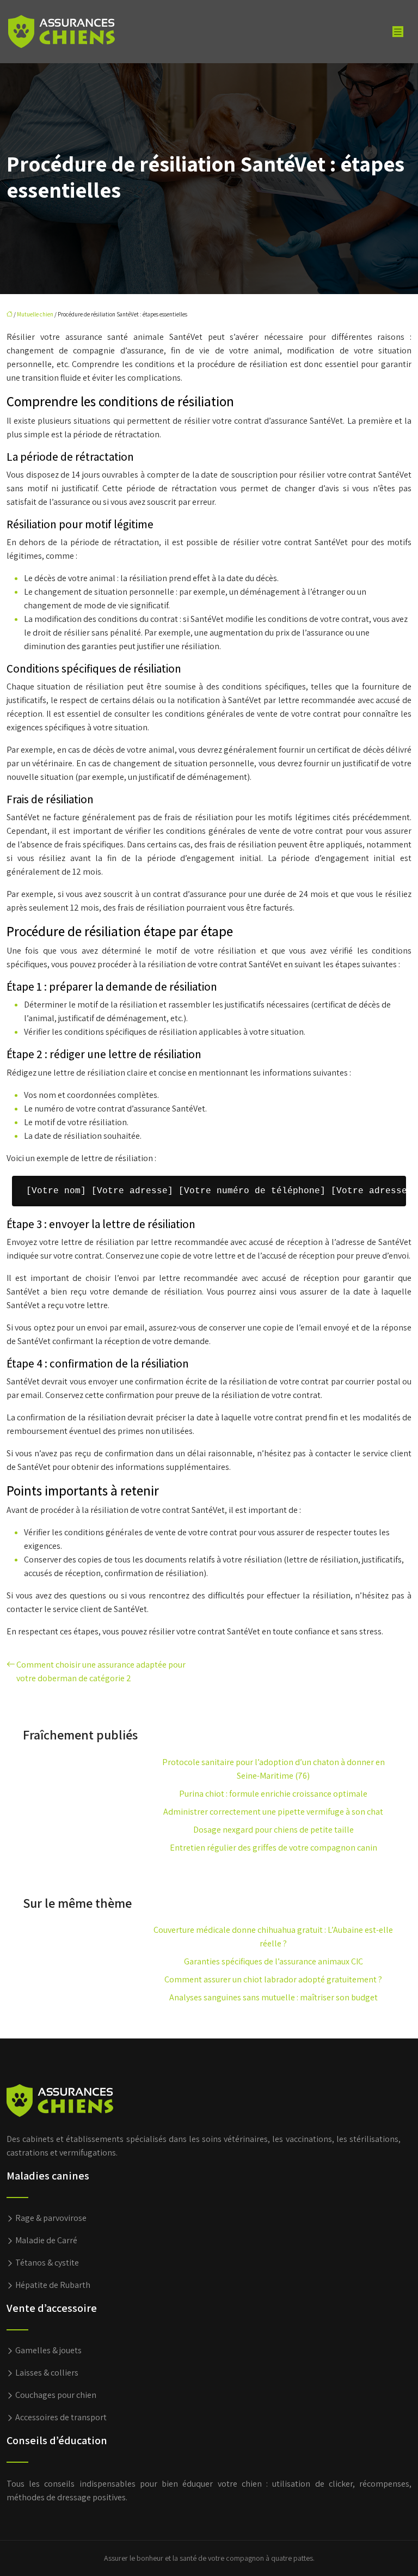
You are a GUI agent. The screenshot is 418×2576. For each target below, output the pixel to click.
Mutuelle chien (35, 314)
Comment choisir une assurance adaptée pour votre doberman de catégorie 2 (101, 1671)
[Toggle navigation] (398, 32)
